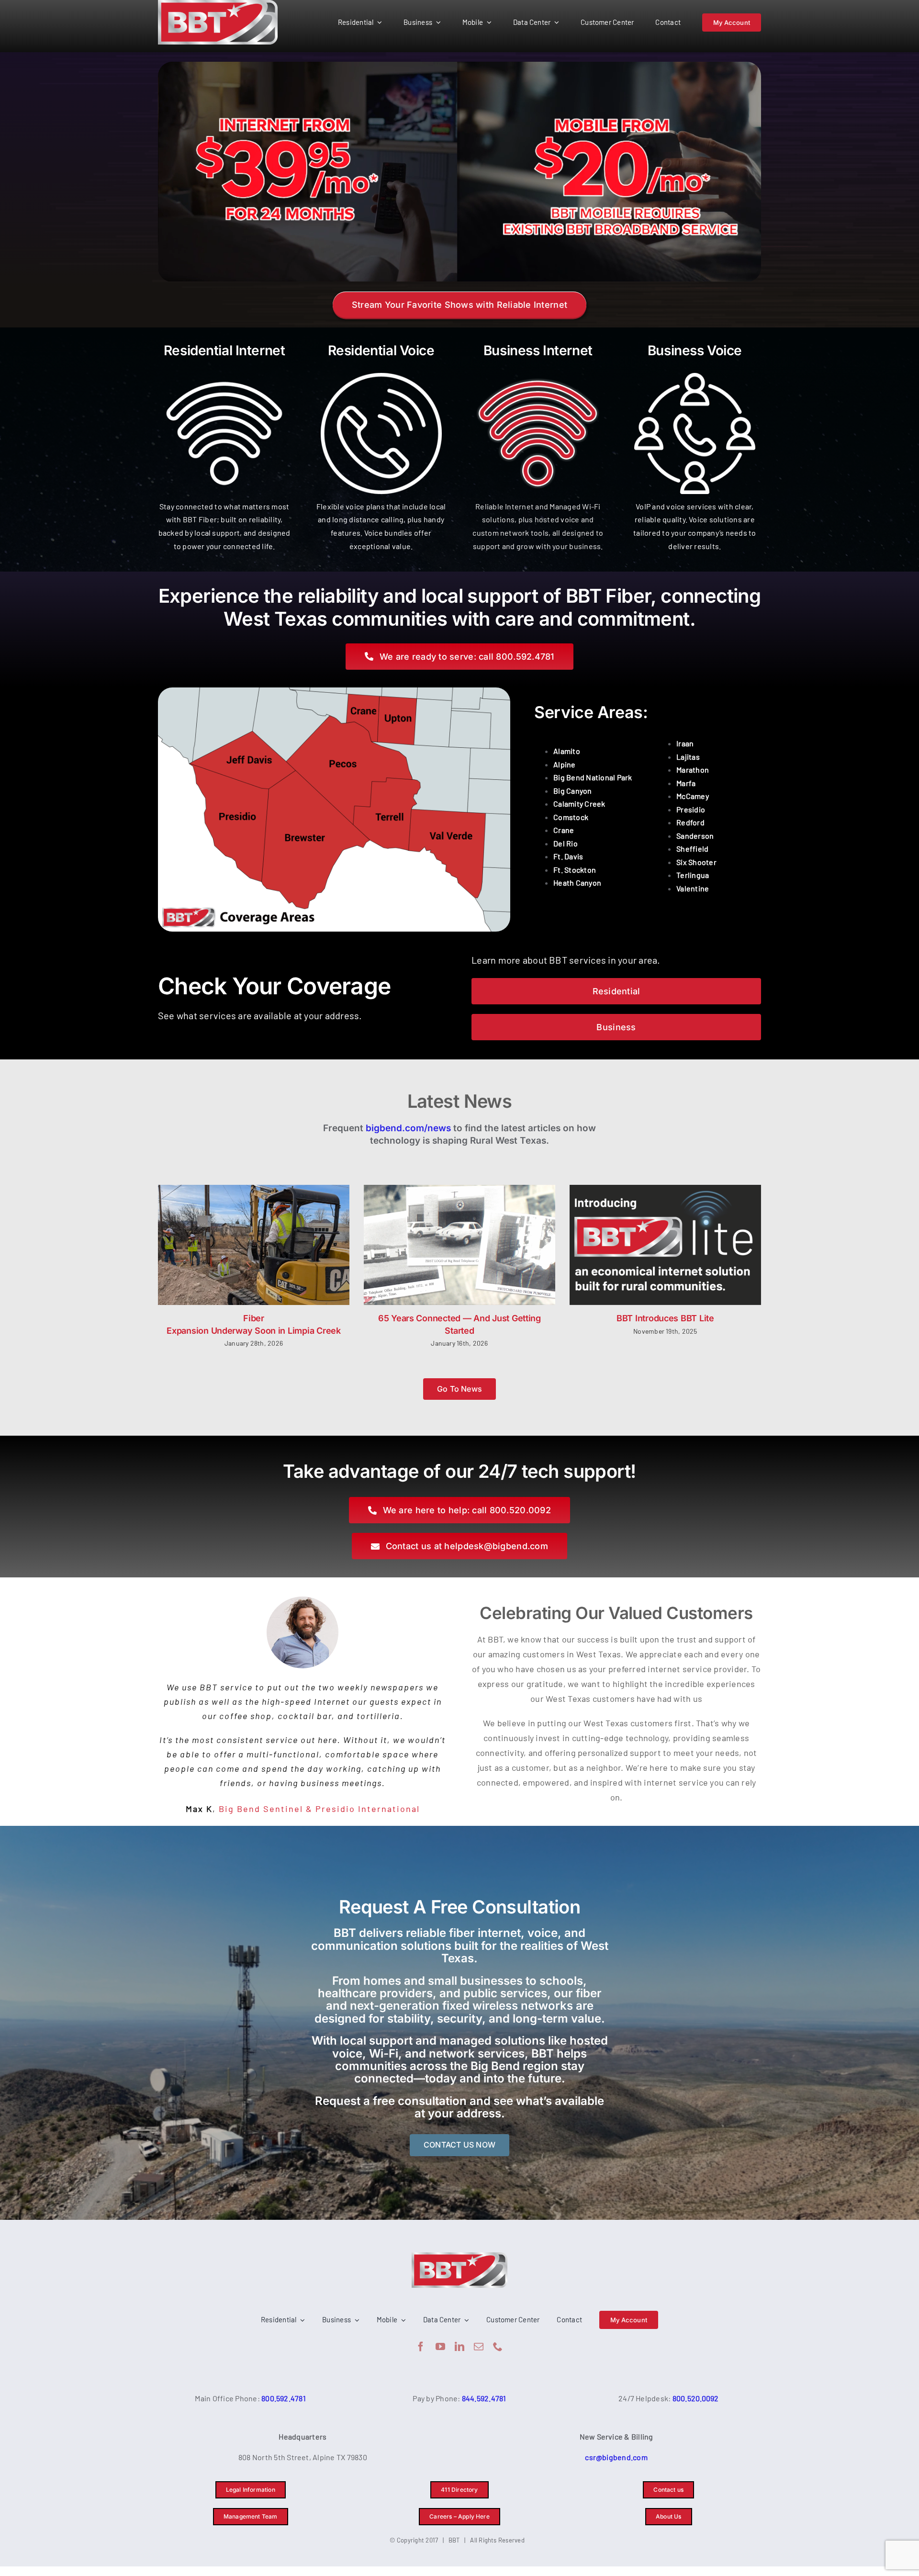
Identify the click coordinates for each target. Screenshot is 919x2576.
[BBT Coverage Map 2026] (334, 691)
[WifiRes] (224, 371)
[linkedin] (459, 2347)
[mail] (479, 2347)
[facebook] (421, 2347)
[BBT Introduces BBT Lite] (665, 1245)
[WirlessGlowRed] (538, 371)
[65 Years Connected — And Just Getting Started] (459, 1245)
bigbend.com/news (408, 1128)
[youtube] (440, 2347)
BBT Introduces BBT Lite (665, 1318)
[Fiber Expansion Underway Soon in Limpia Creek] (254, 1245)
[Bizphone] (695, 371)
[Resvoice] (381, 371)
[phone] (498, 2347)
